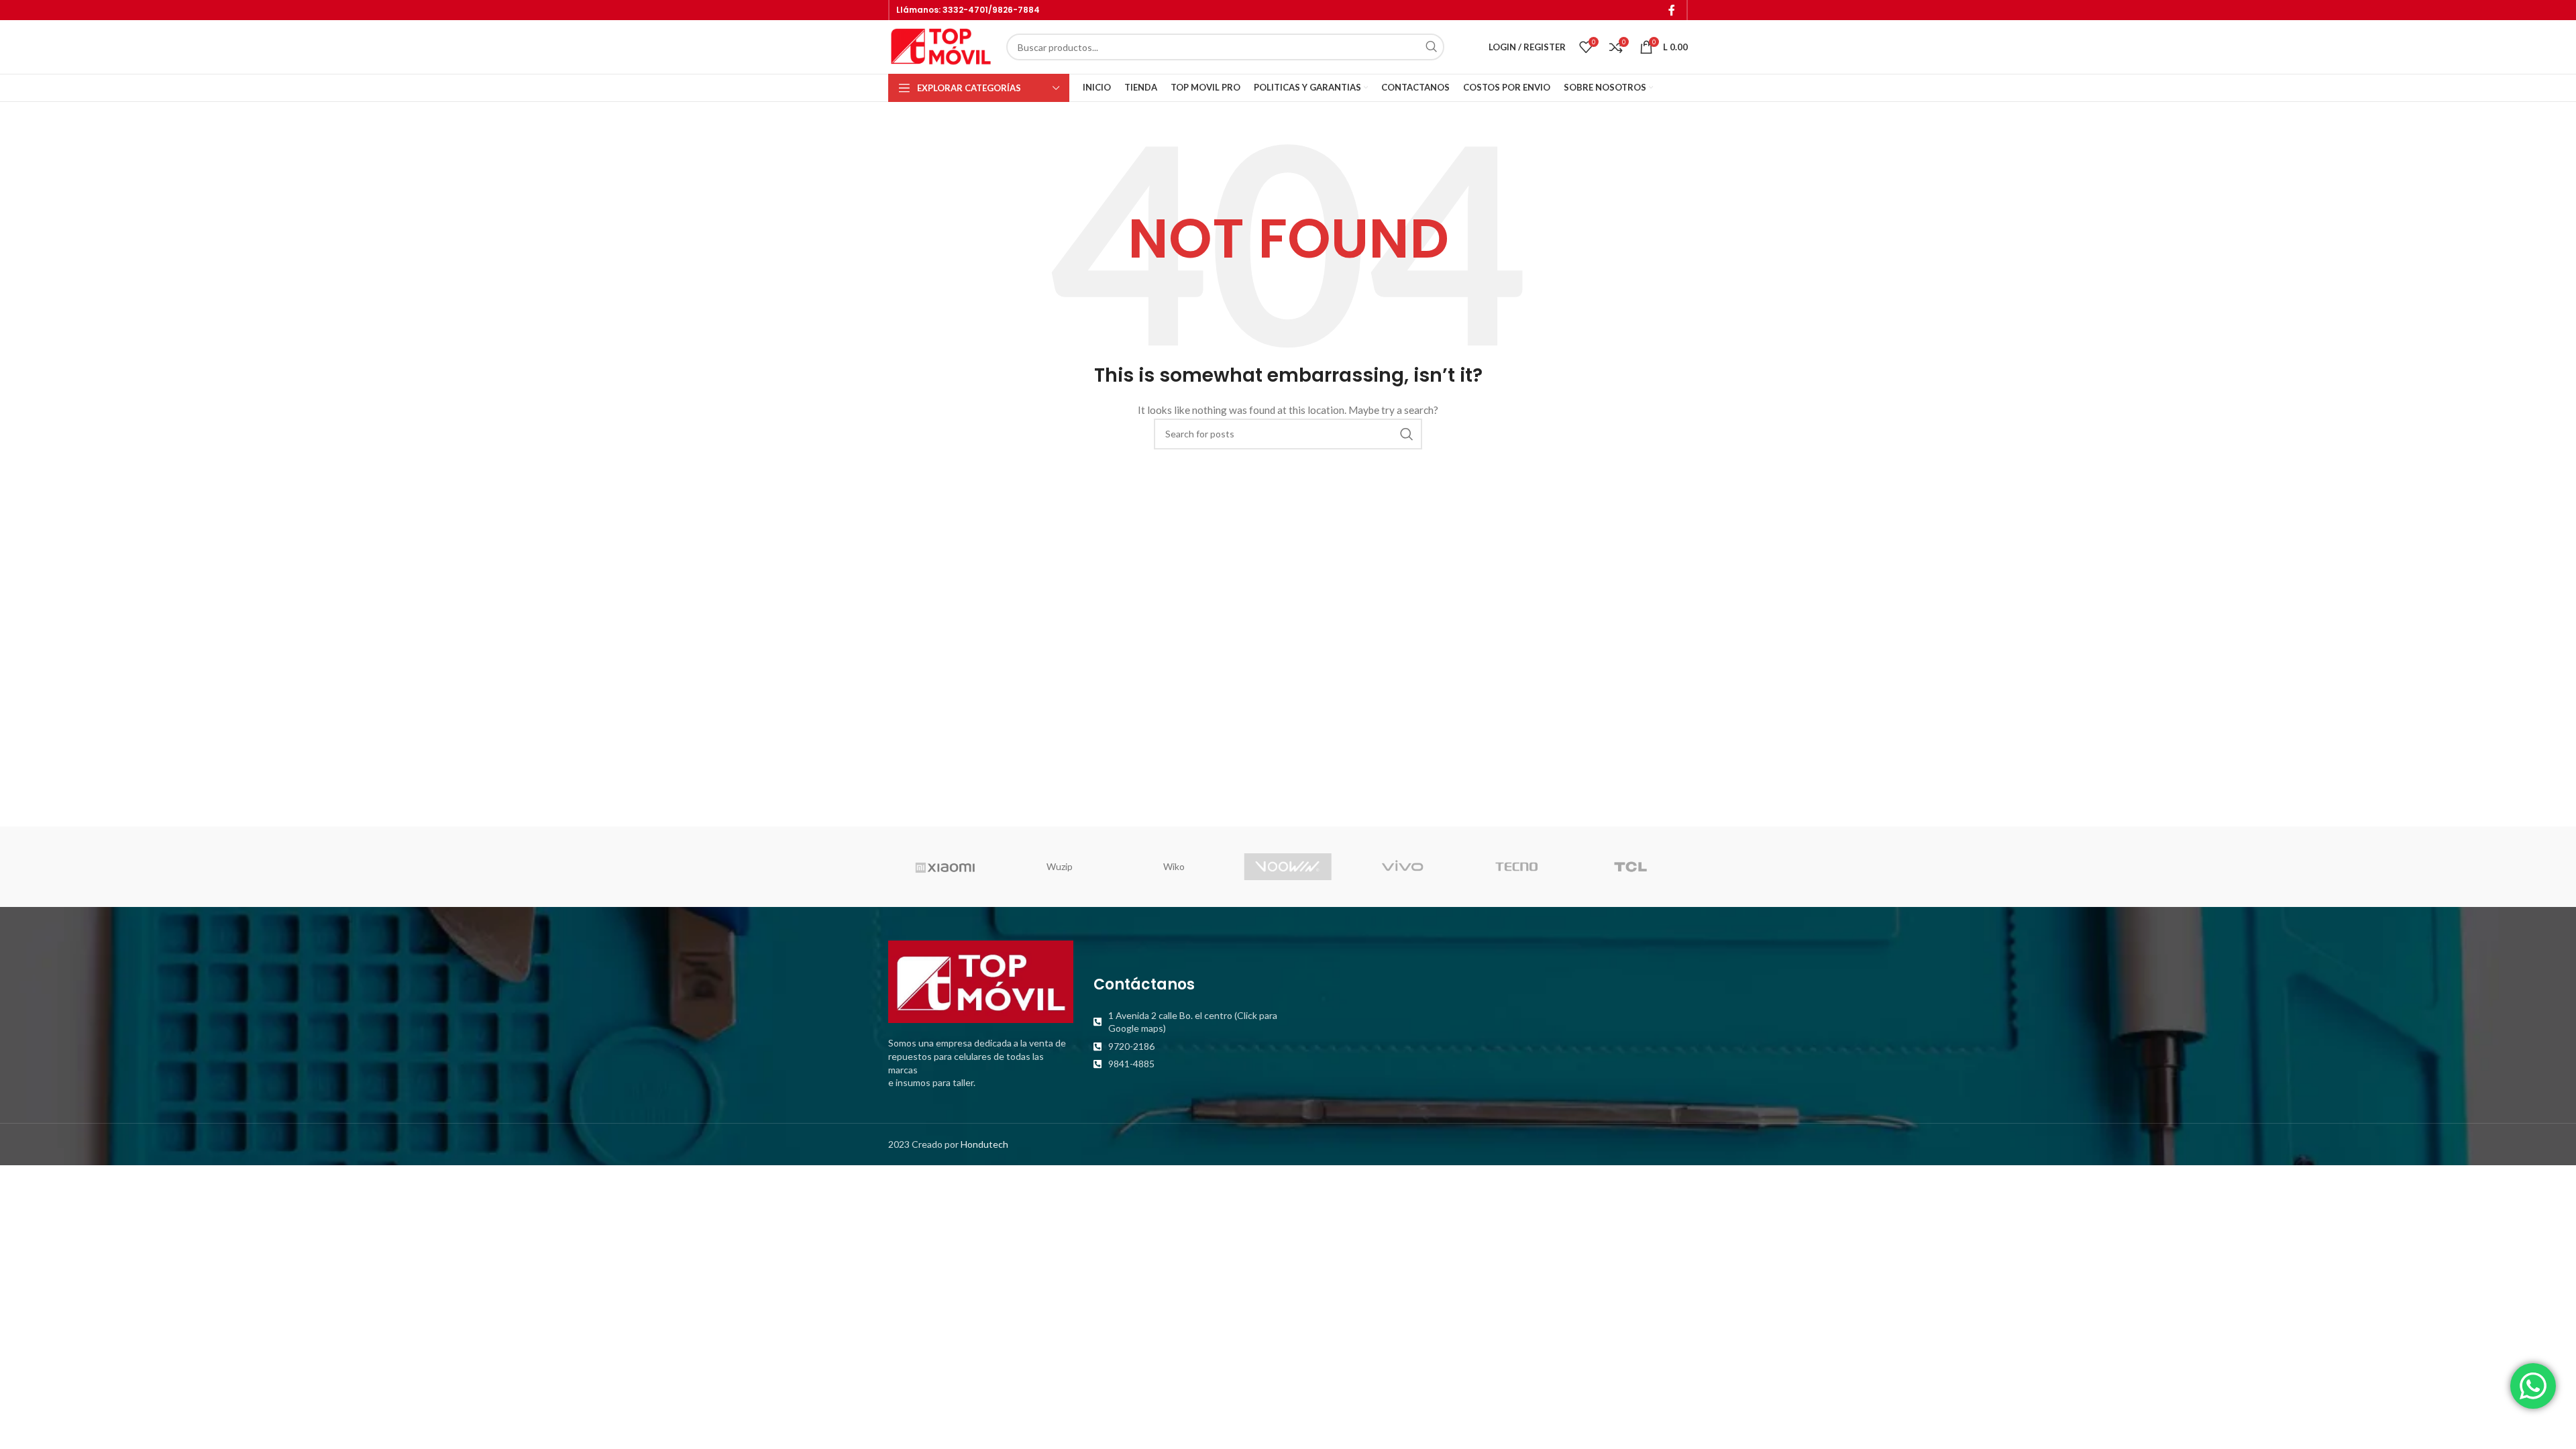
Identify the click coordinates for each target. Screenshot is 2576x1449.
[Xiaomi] (945, 867)
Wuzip (1060, 866)
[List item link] (1186, 1022)
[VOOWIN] (1288, 867)
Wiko (1174, 866)
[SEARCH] (1431, 47)
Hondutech (984, 1144)
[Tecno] (1516, 867)
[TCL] (1631, 867)
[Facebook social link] (1672, 10)
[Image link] (981, 980)
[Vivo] (1402, 867)
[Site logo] (941, 46)
